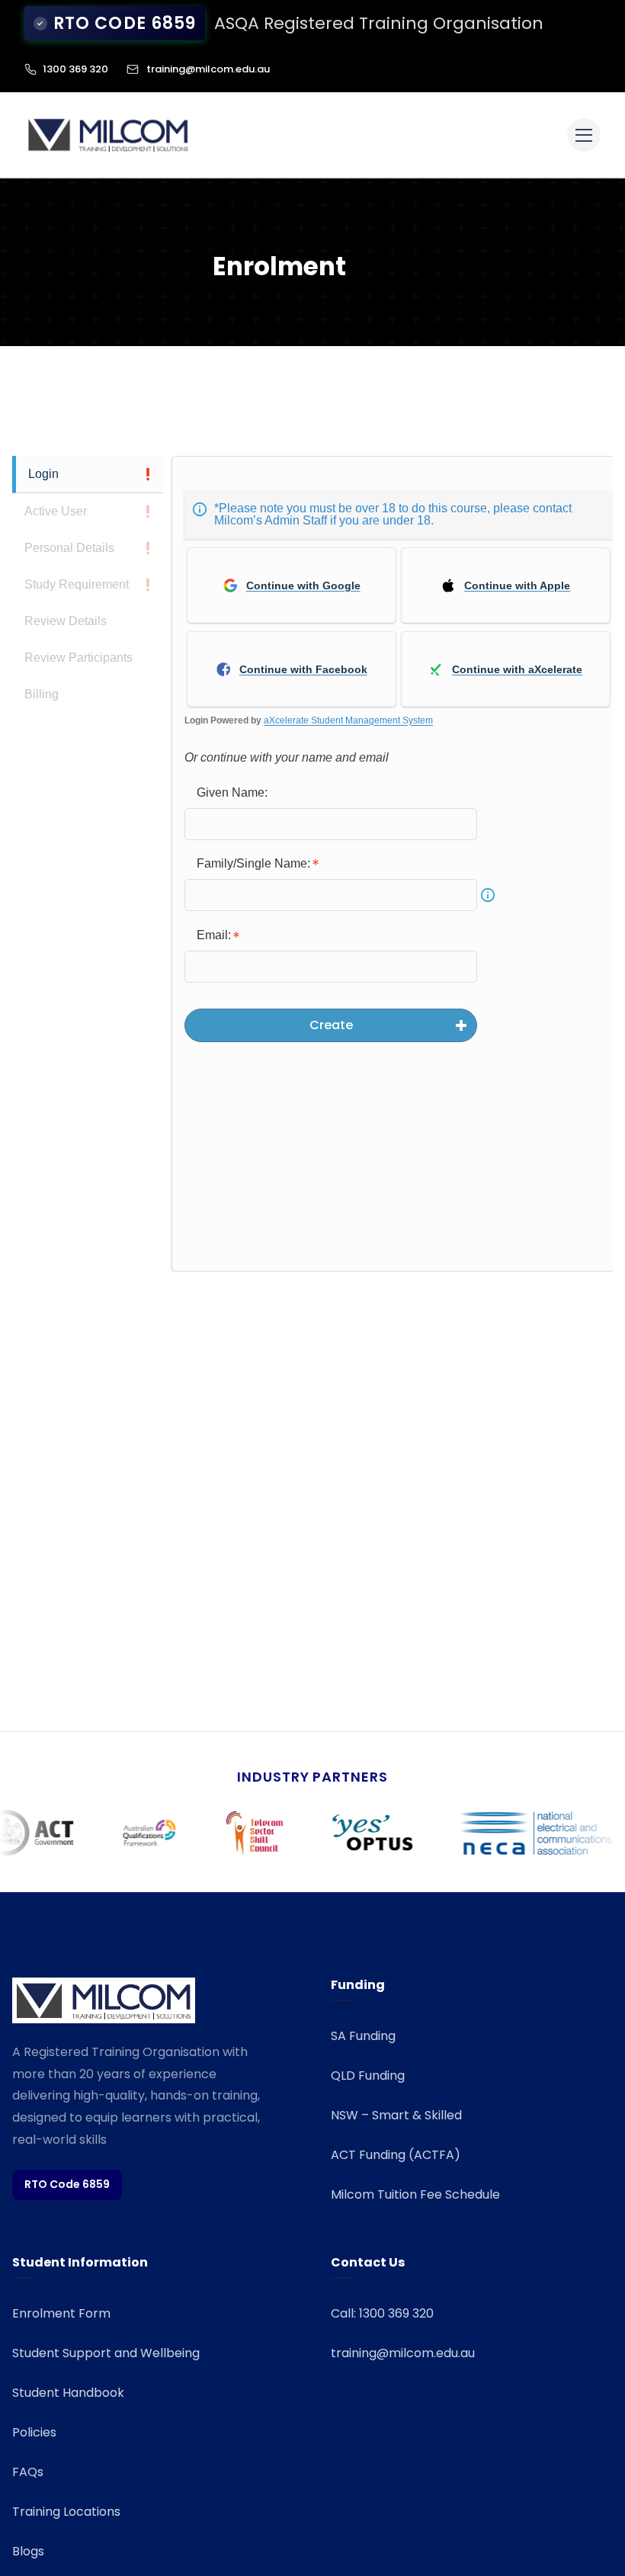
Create (331, 1025)
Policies (34, 2432)
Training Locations (66, 2512)
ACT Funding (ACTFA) (396, 2155)
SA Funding (363, 2036)
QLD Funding (368, 2076)
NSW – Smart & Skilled (396, 2115)
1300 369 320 (75, 69)
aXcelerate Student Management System (348, 720)
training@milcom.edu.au (208, 69)
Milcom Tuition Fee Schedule (415, 2194)
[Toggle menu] (584, 135)
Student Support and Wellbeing (106, 2353)
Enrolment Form (61, 2313)
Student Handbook (68, 2393)
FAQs (28, 2472)
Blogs (28, 2551)
